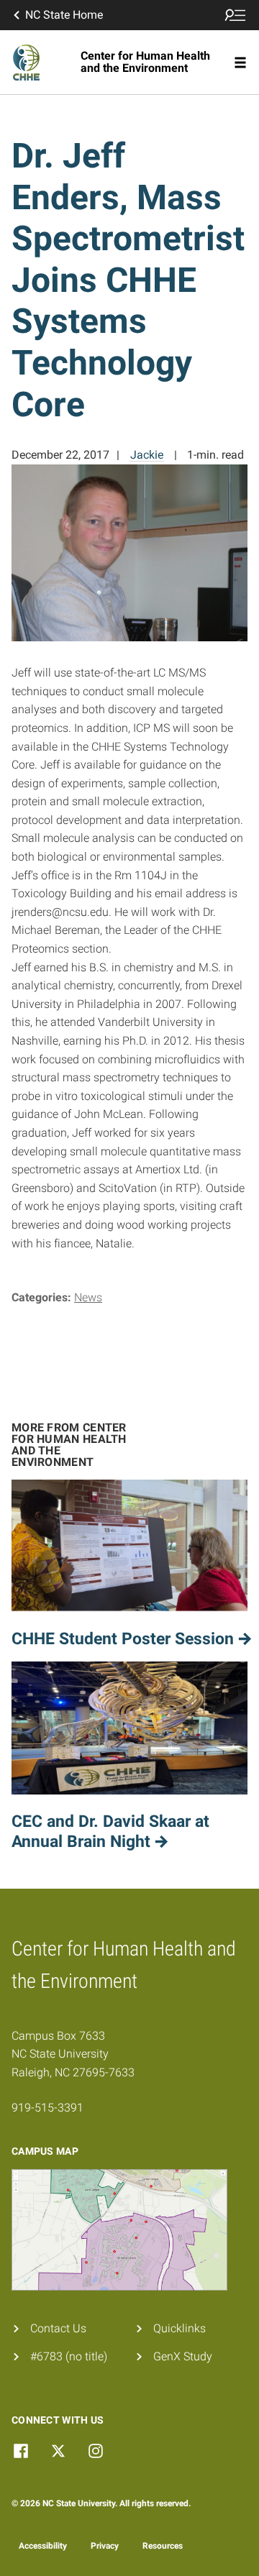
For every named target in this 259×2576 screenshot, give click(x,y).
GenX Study (183, 2356)
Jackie (147, 455)
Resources (163, 2546)
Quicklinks (180, 2328)
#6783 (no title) (69, 2356)
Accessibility (43, 2546)
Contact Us (58, 2328)
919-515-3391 (47, 2108)
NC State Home (64, 15)
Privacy (105, 2546)
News (88, 1297)
